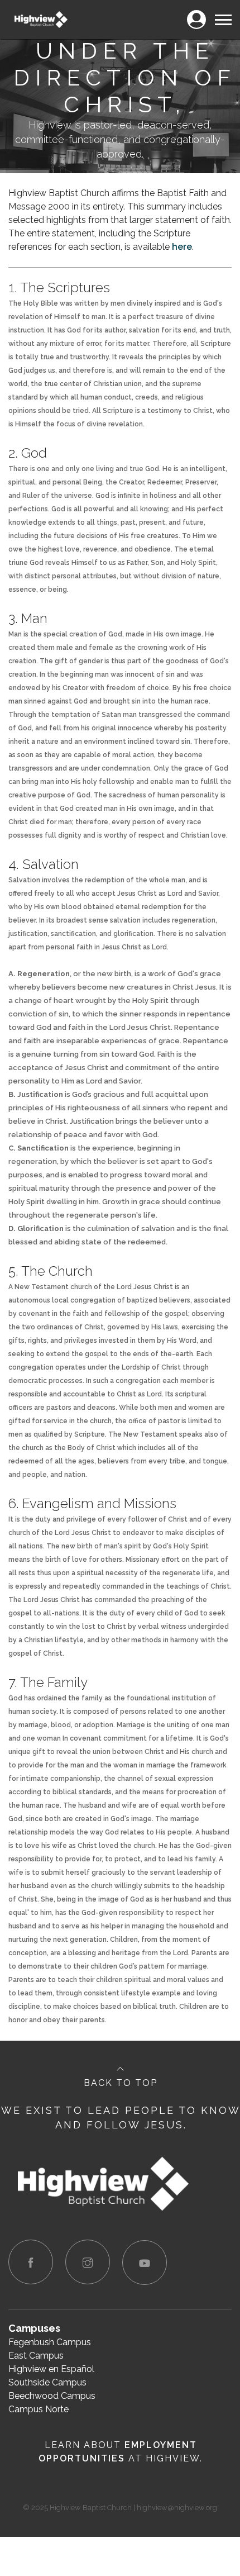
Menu (223, 13)
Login (196, 13)
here (182, 247)
